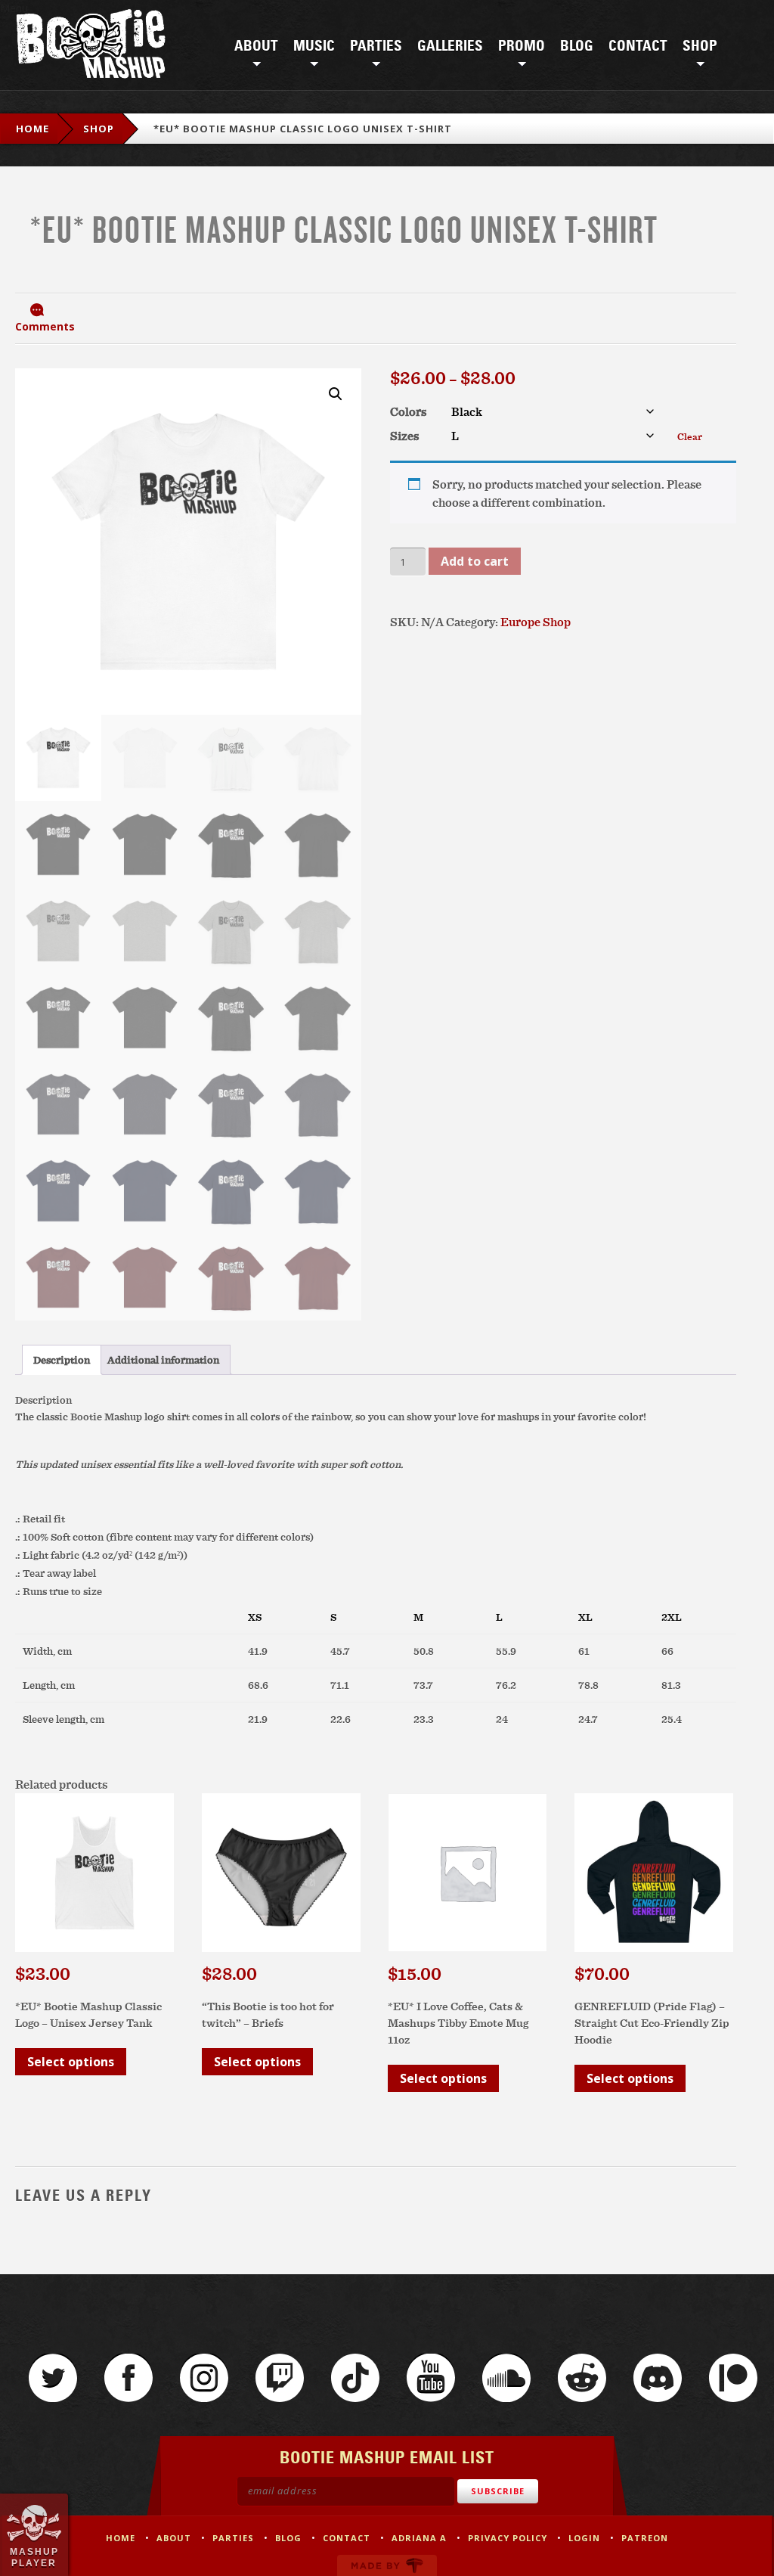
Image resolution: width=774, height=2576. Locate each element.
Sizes (404, 436)
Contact (638, 46)
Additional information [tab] (163, 1360)
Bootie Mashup (91, 47)
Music (314, 46)
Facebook (128, 2378)
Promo (522, 46)
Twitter (53, 2378)
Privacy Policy (508, 2538)
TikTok (355, 2378)
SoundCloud (506, 2378)
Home (33, 129)
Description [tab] (62, 1360)
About (256, 46)
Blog (577, 46)
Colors (408, 411)
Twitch (280, 2378)
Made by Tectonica (387, 2565)
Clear (690, 436)
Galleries (450, 46)
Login (584, 2538)
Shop (700, 46)
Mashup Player (34, 2557)
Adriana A (419, 2538)
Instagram (204, 2378)
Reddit (582, 2378)
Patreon (733, 2378)
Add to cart (475, 561)
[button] (336, 394)
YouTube (431, 2378)
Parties (376, 46)
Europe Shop (536, 622)
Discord (658, 2378)
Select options (71, 2062)
